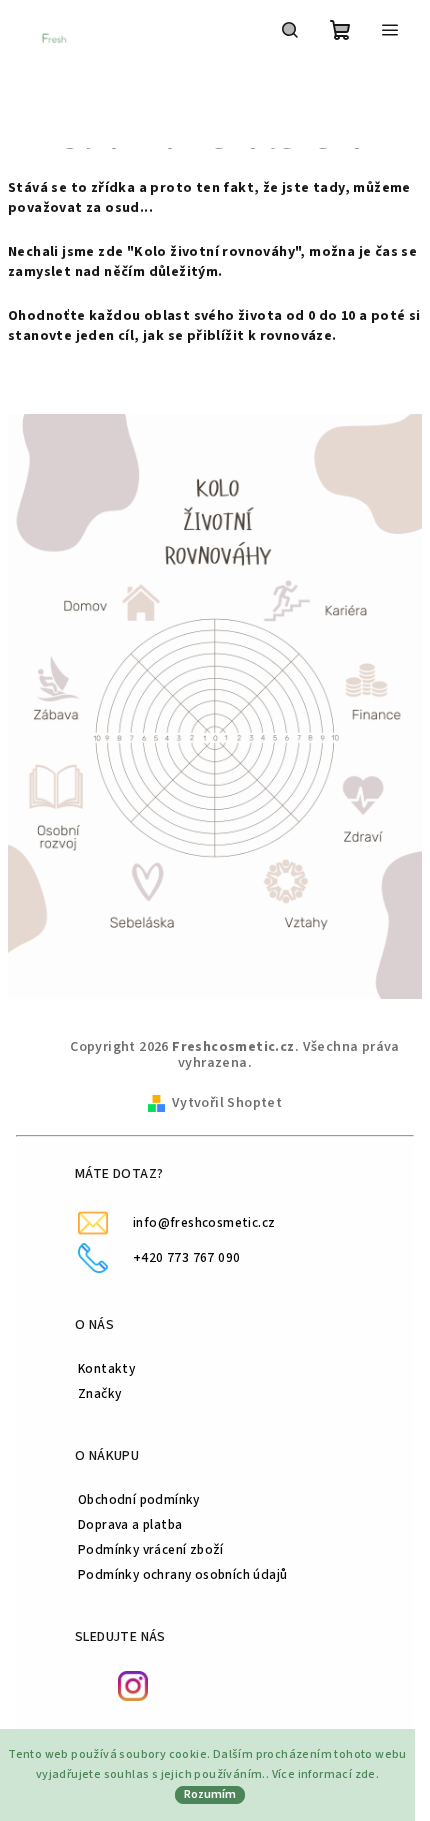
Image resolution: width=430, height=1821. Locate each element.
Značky (99, 1393)
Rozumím (210, 1794)
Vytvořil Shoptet (227, 1103)
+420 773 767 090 (186, 1257)
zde (365, 1774)
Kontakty (106, 1368)
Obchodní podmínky (139, 1499)
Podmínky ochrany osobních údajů (182, 1574)
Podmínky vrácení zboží (151, 1549)
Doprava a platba (130, 1524)
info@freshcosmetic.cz (204, 1222)
